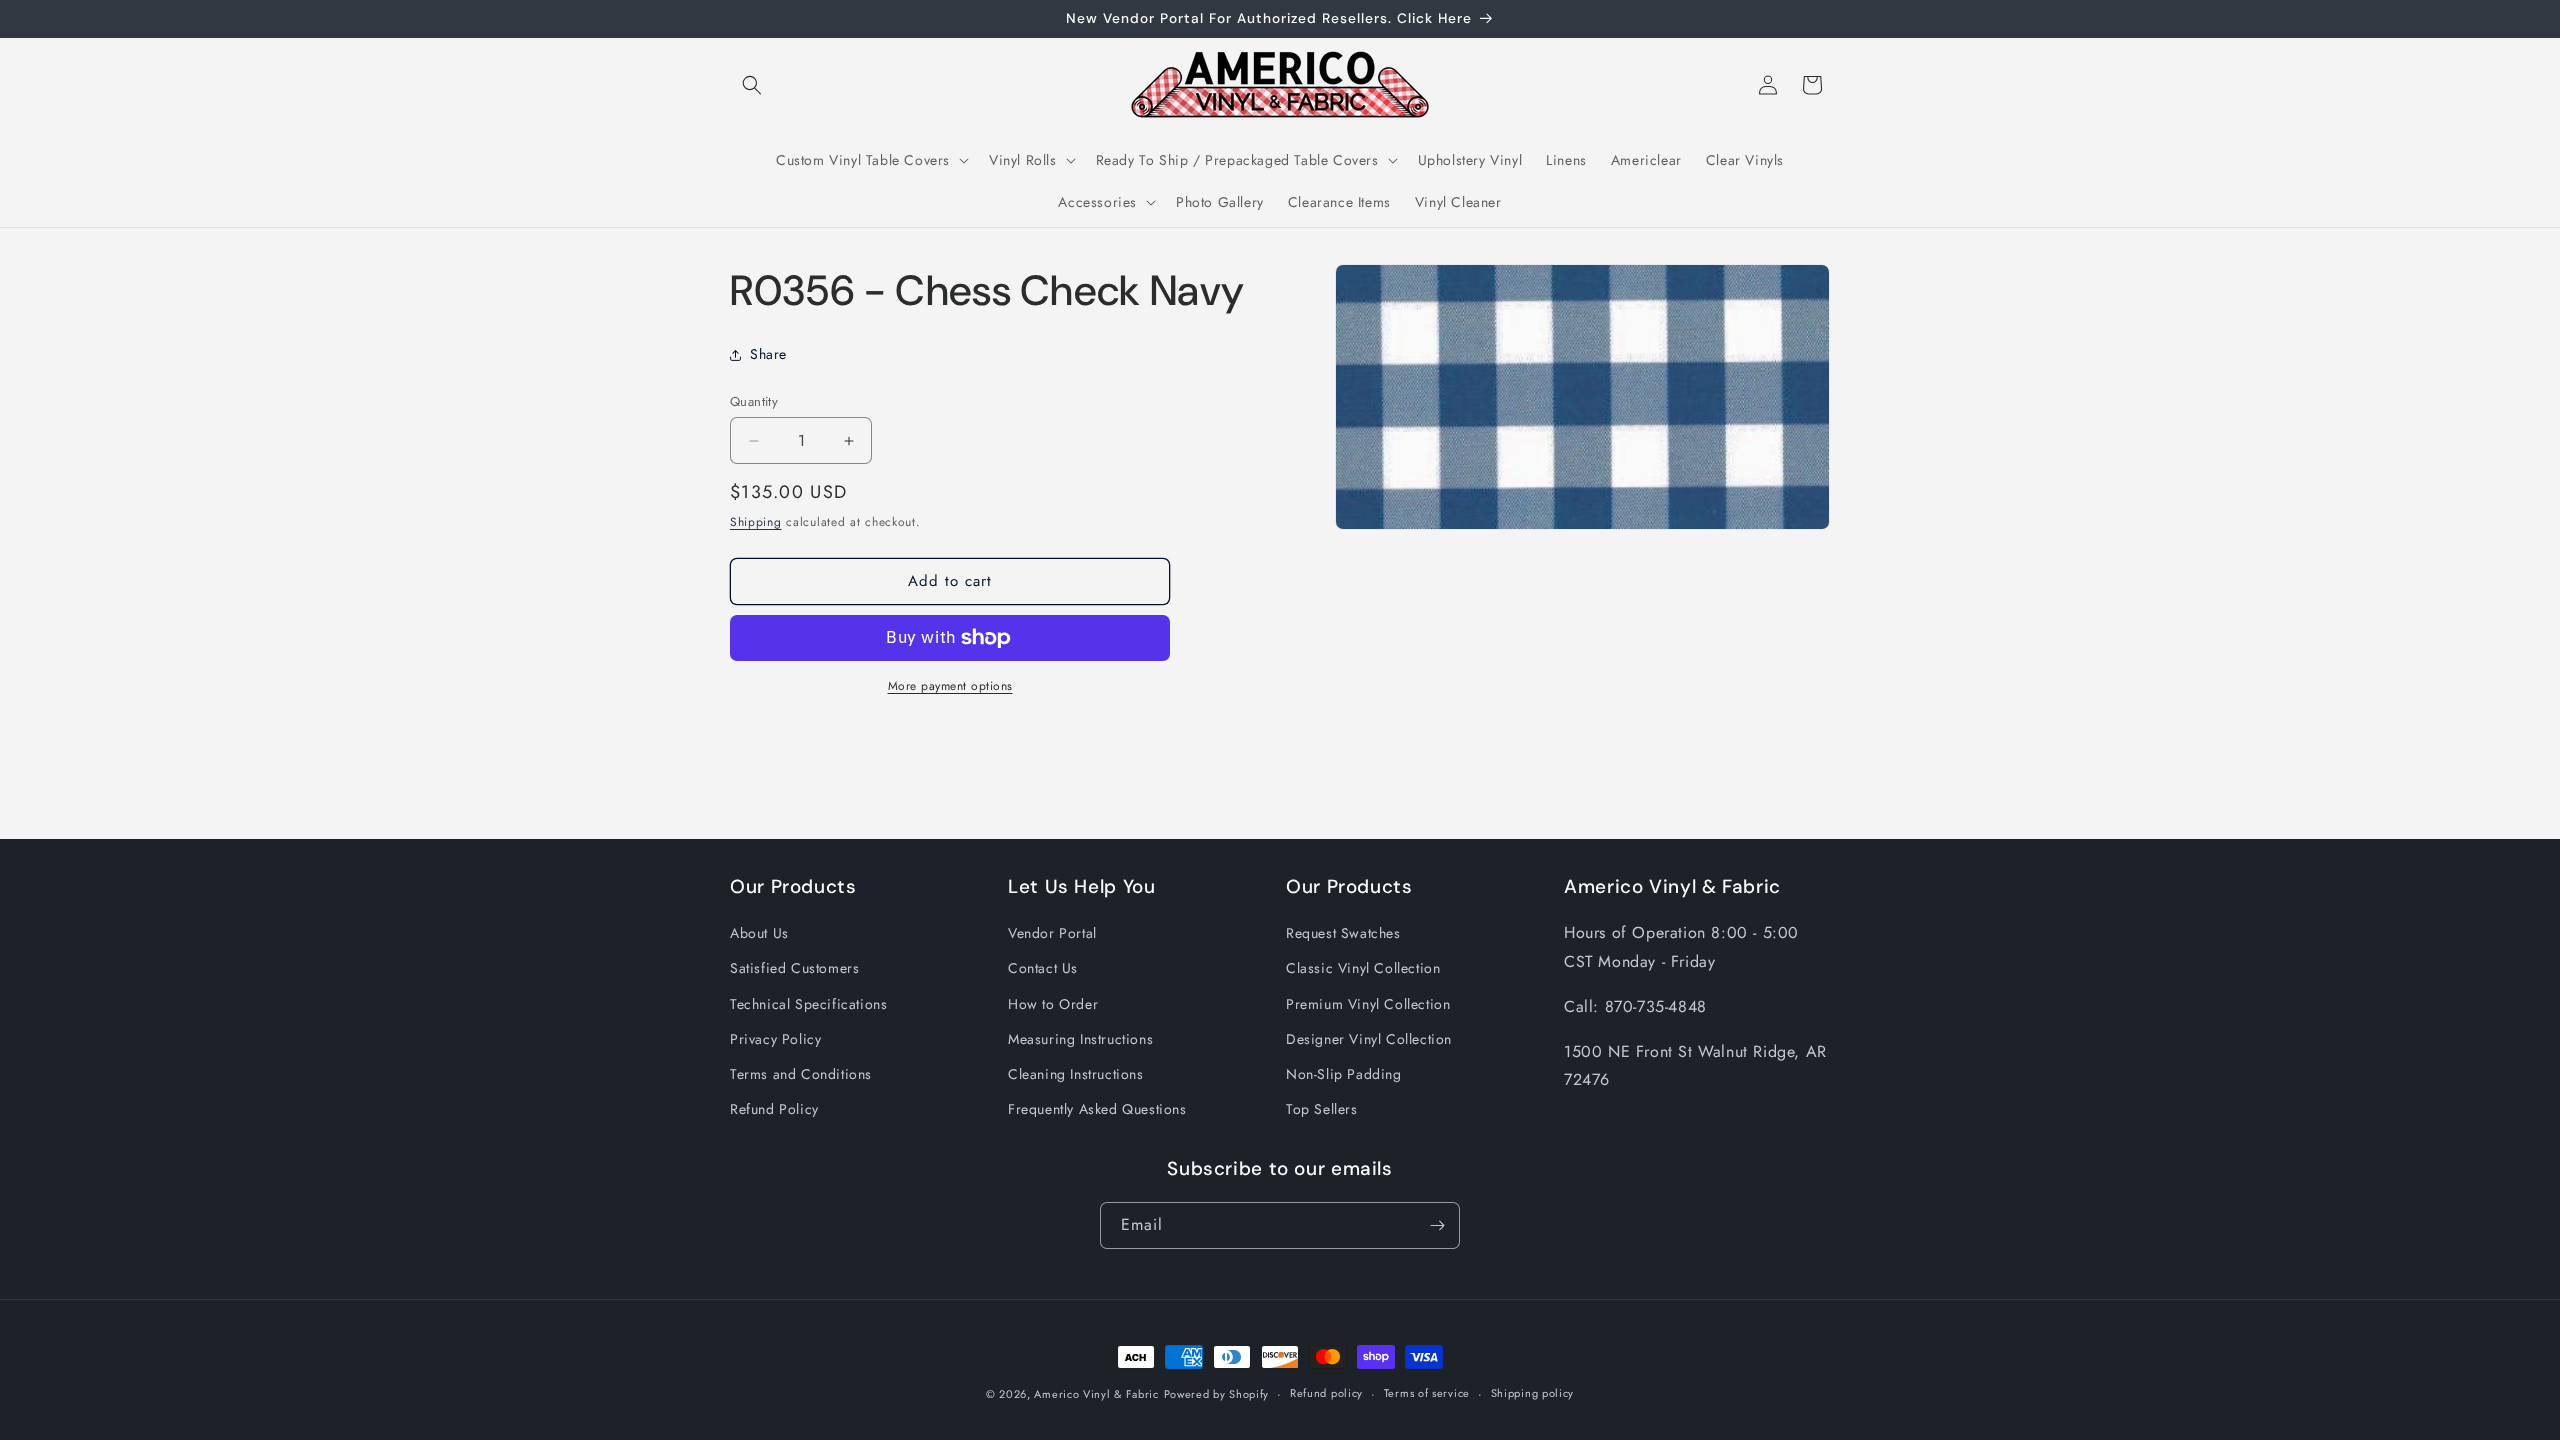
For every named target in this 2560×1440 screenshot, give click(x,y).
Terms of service (1427, 1393)
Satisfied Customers (794, 968)
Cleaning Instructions (1076, 1074)
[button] (752, 85)
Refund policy (1326, 1393)
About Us (759, 933)
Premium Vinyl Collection (1368, 1004)
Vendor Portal (1052, 933)
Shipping (756, 522)
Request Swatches (1343, 933)
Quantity (754, 401)
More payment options (950, 686)
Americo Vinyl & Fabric (1096, 1394)
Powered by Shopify (1217, 1394)
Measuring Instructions (1080, 1039)
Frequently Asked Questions (1097, 1109)
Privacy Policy (775, 1039)
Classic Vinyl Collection (1363, 968)
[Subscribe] (1437, 1225)
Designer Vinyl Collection (1369, 1039)
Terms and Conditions (801, 1074)
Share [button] (768, 354)
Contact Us (1043, 968)
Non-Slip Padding (1344, 1074)
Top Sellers (1322, 1109)
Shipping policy (1533, 1393)
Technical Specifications (808, 1004)
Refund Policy (774, 1109)
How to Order (1053, 1004)
